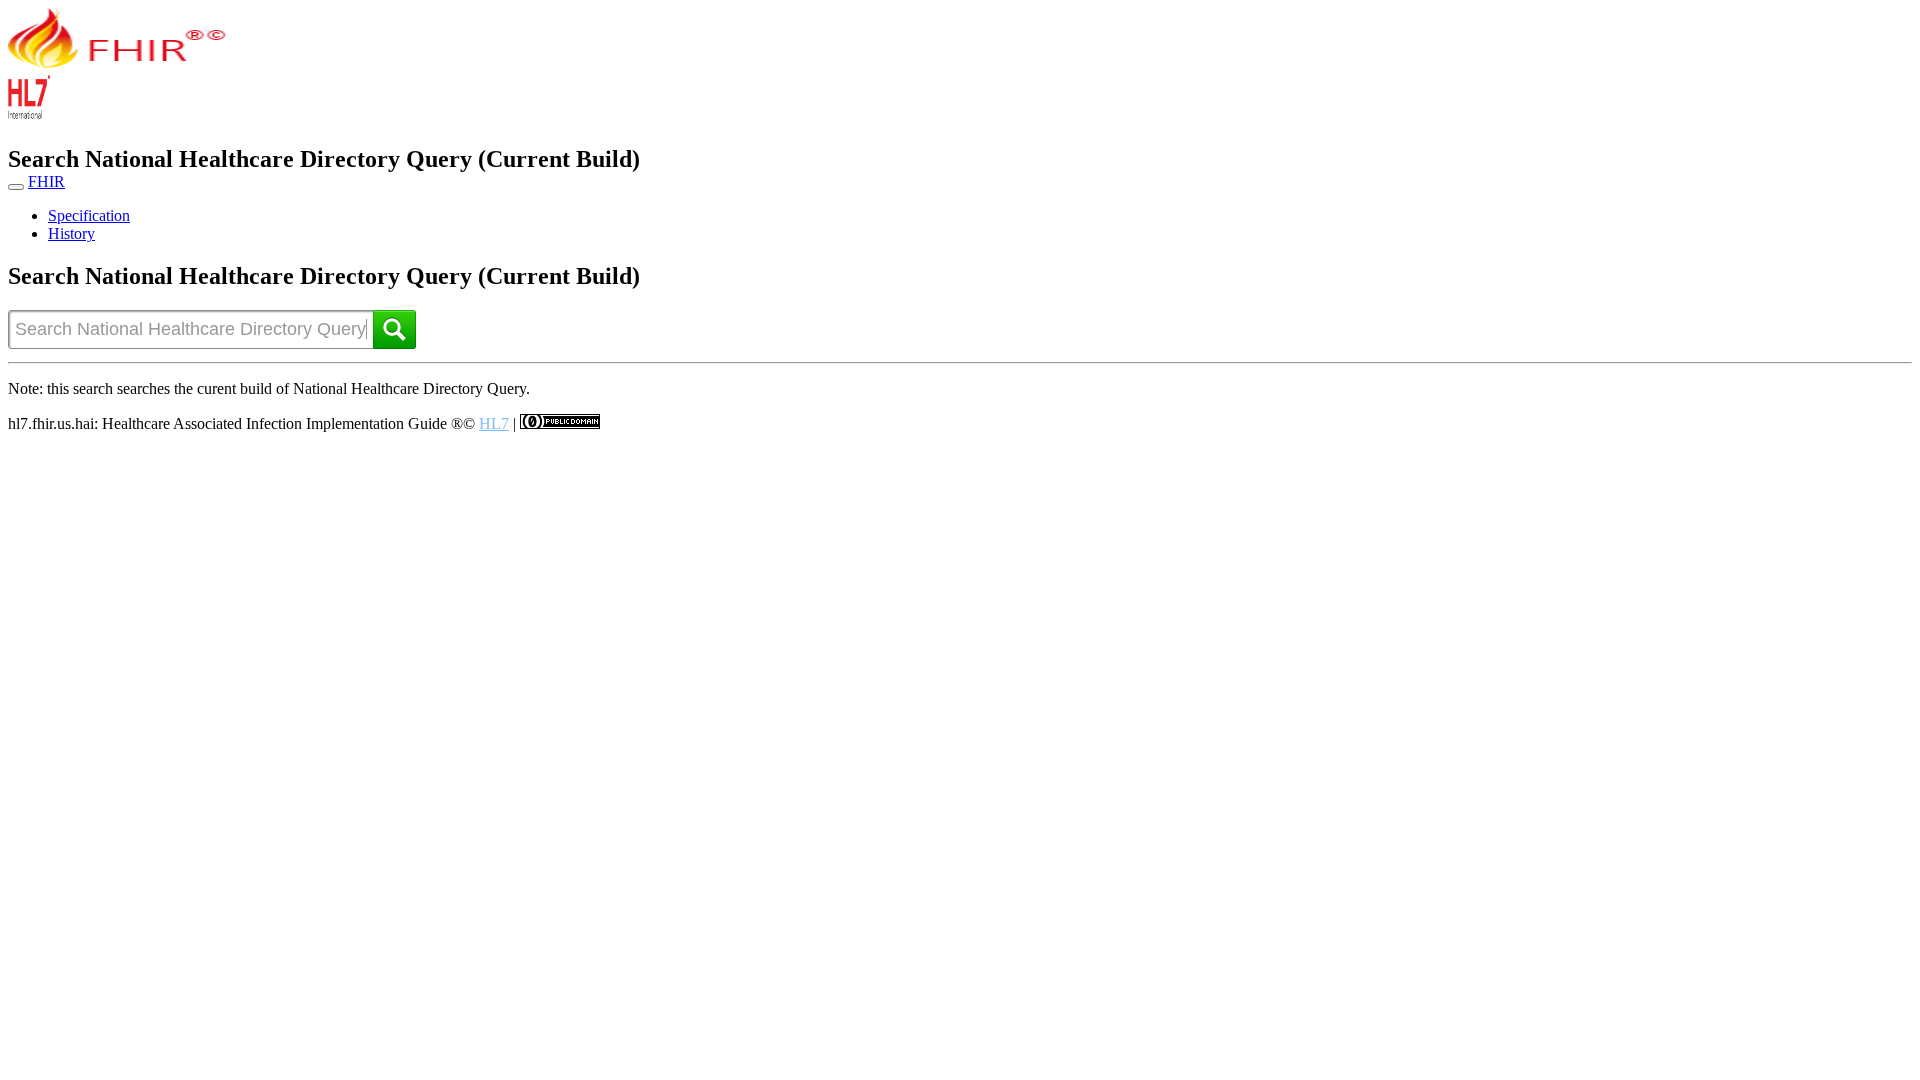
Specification (89, 215)
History (71, 233)
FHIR (46, 181)
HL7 (494, 423)
